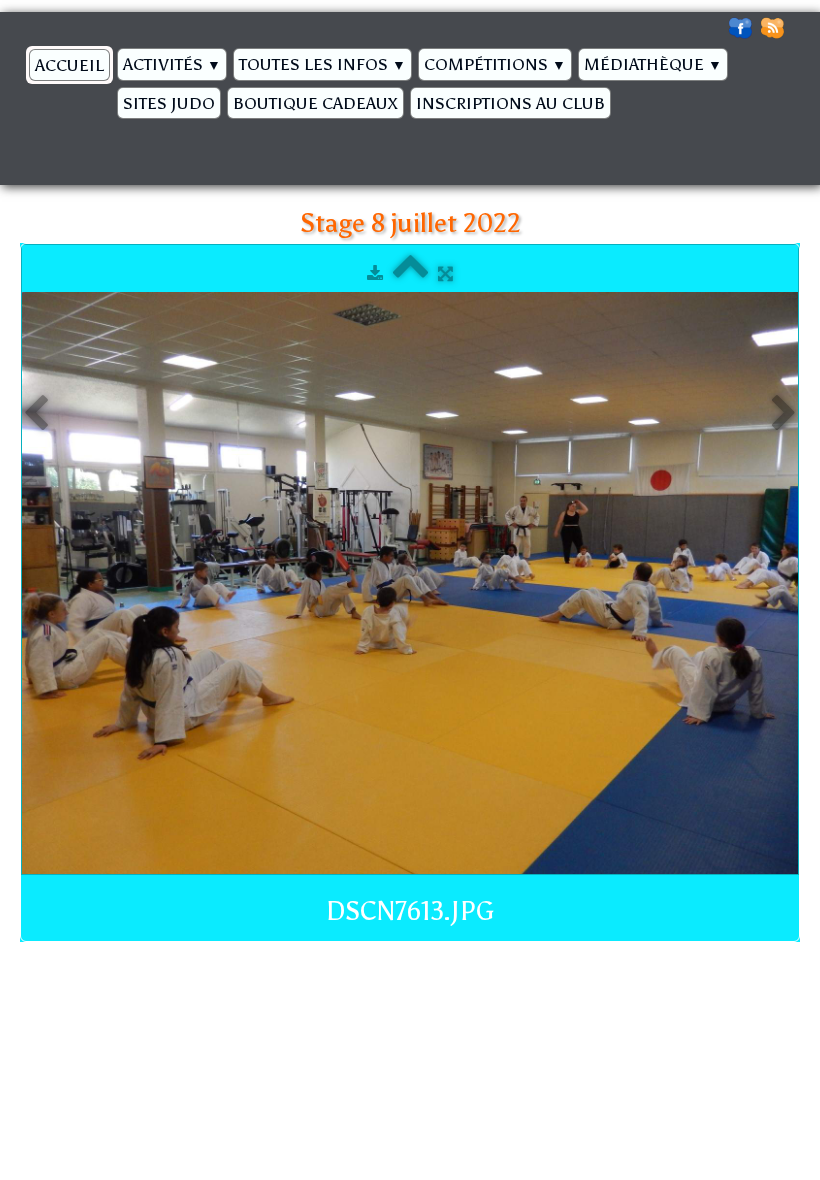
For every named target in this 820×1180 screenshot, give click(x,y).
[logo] (27, 146)
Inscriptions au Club (510, 103)
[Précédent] (36, 414)
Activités (172, 64)
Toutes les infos (322, 64)
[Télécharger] (375, 273)
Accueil (69, 65)
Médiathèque (653, 64)
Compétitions (495, 64)
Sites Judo (169, 103)
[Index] (410, 273)
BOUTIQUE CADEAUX (315, 103)
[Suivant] (784, 414)
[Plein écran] (445, 273)
